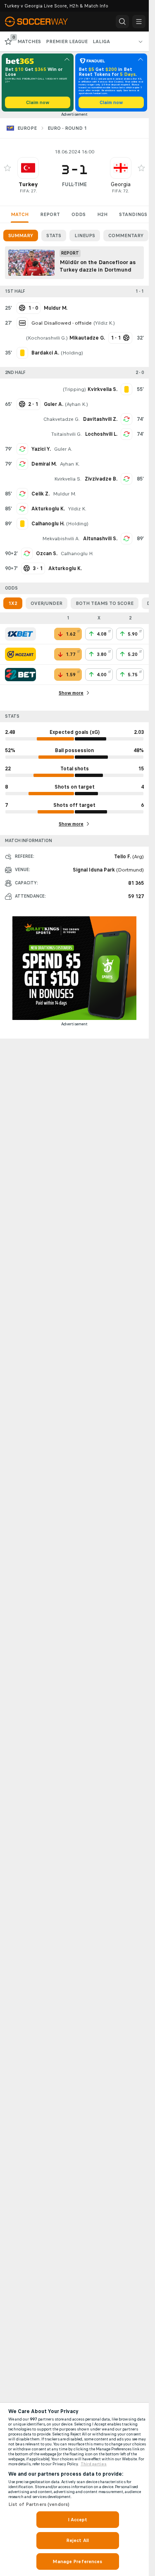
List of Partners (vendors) (39, 2504)
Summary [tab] (21, 236)
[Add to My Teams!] (7, 168)
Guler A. (63, 449)
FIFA (24, 191)
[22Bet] (20, 675)
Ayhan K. (76, 404)
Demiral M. (44, 464)
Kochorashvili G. (47, 338)
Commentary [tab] (126, 236)
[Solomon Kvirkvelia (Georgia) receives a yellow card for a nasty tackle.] (126, 389)
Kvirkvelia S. (68, 479)
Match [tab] (20, 214)
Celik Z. (41, 494)
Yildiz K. (104, 323)
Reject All (77, 2540)
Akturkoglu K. (48, 509)
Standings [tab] (133, 214)
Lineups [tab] (85, 236)
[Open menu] (139, 22)
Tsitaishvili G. (67, 434)
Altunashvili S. (100, 539)
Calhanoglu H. (77, 554)
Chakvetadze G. (62, 419)
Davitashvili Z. (100, 419)
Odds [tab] (79, 214)
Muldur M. (64, 494)
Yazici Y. (41, 449)
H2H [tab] (102, 214)
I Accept (78, 2520)
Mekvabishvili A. (61, 539)
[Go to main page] (42, 22)
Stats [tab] (54, 236)
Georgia (121, 184)
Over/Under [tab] (46, 603)
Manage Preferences (77, 2561)
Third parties (94, 2464)
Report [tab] (50, 214)
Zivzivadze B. (101, 479)
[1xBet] (20, 634)
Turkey (28, 184)
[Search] (122, 22)
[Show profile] (28, 168)
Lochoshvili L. (101, 434)
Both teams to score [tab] (105, 603)
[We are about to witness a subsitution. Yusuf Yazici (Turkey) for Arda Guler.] (22, 449)
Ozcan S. (47, 554)
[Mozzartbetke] (20, 654)
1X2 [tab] (13, 603)
